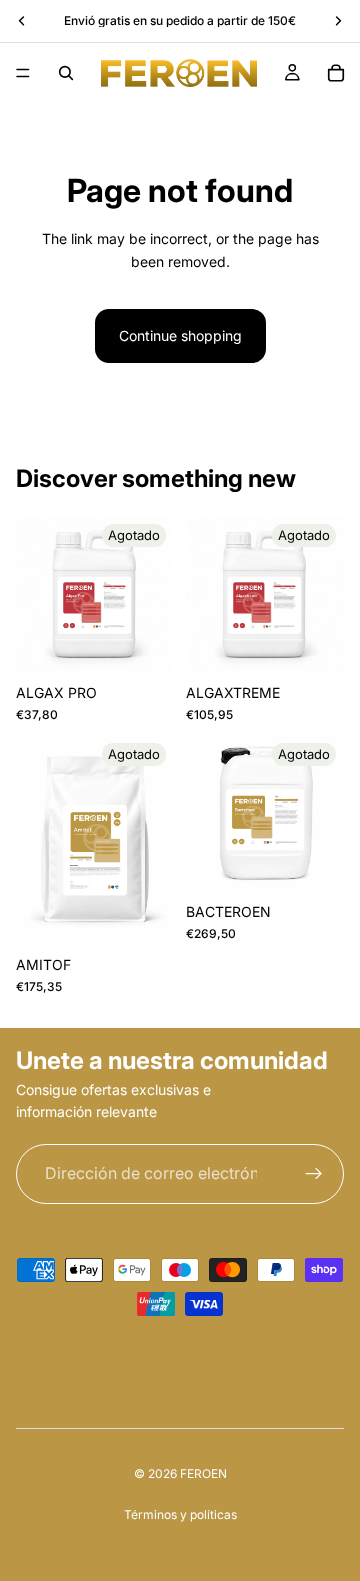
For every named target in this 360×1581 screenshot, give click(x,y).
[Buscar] (66, 73)
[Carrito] (336, 73)
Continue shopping (180, 335)
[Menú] (23, 73)
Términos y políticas (180, 1514)
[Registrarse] (314, 1174)
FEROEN (203, 1473)
